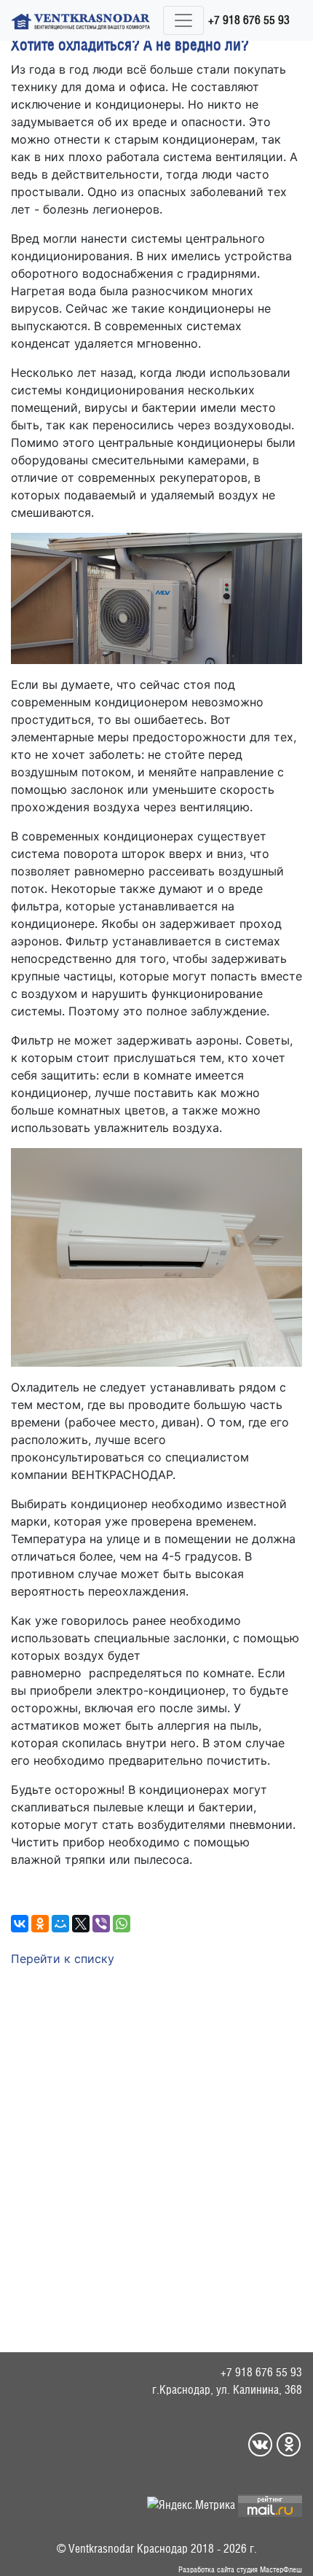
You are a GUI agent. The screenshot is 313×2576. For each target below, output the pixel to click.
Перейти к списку (63, 1959)
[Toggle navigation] (183, 20)
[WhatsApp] (122, 1924)
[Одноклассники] (40, 1924)
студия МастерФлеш (269, 2569)
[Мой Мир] (60, 1924)
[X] (81, 1924)
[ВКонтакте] (20, 1924)
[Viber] (101, 1924)
